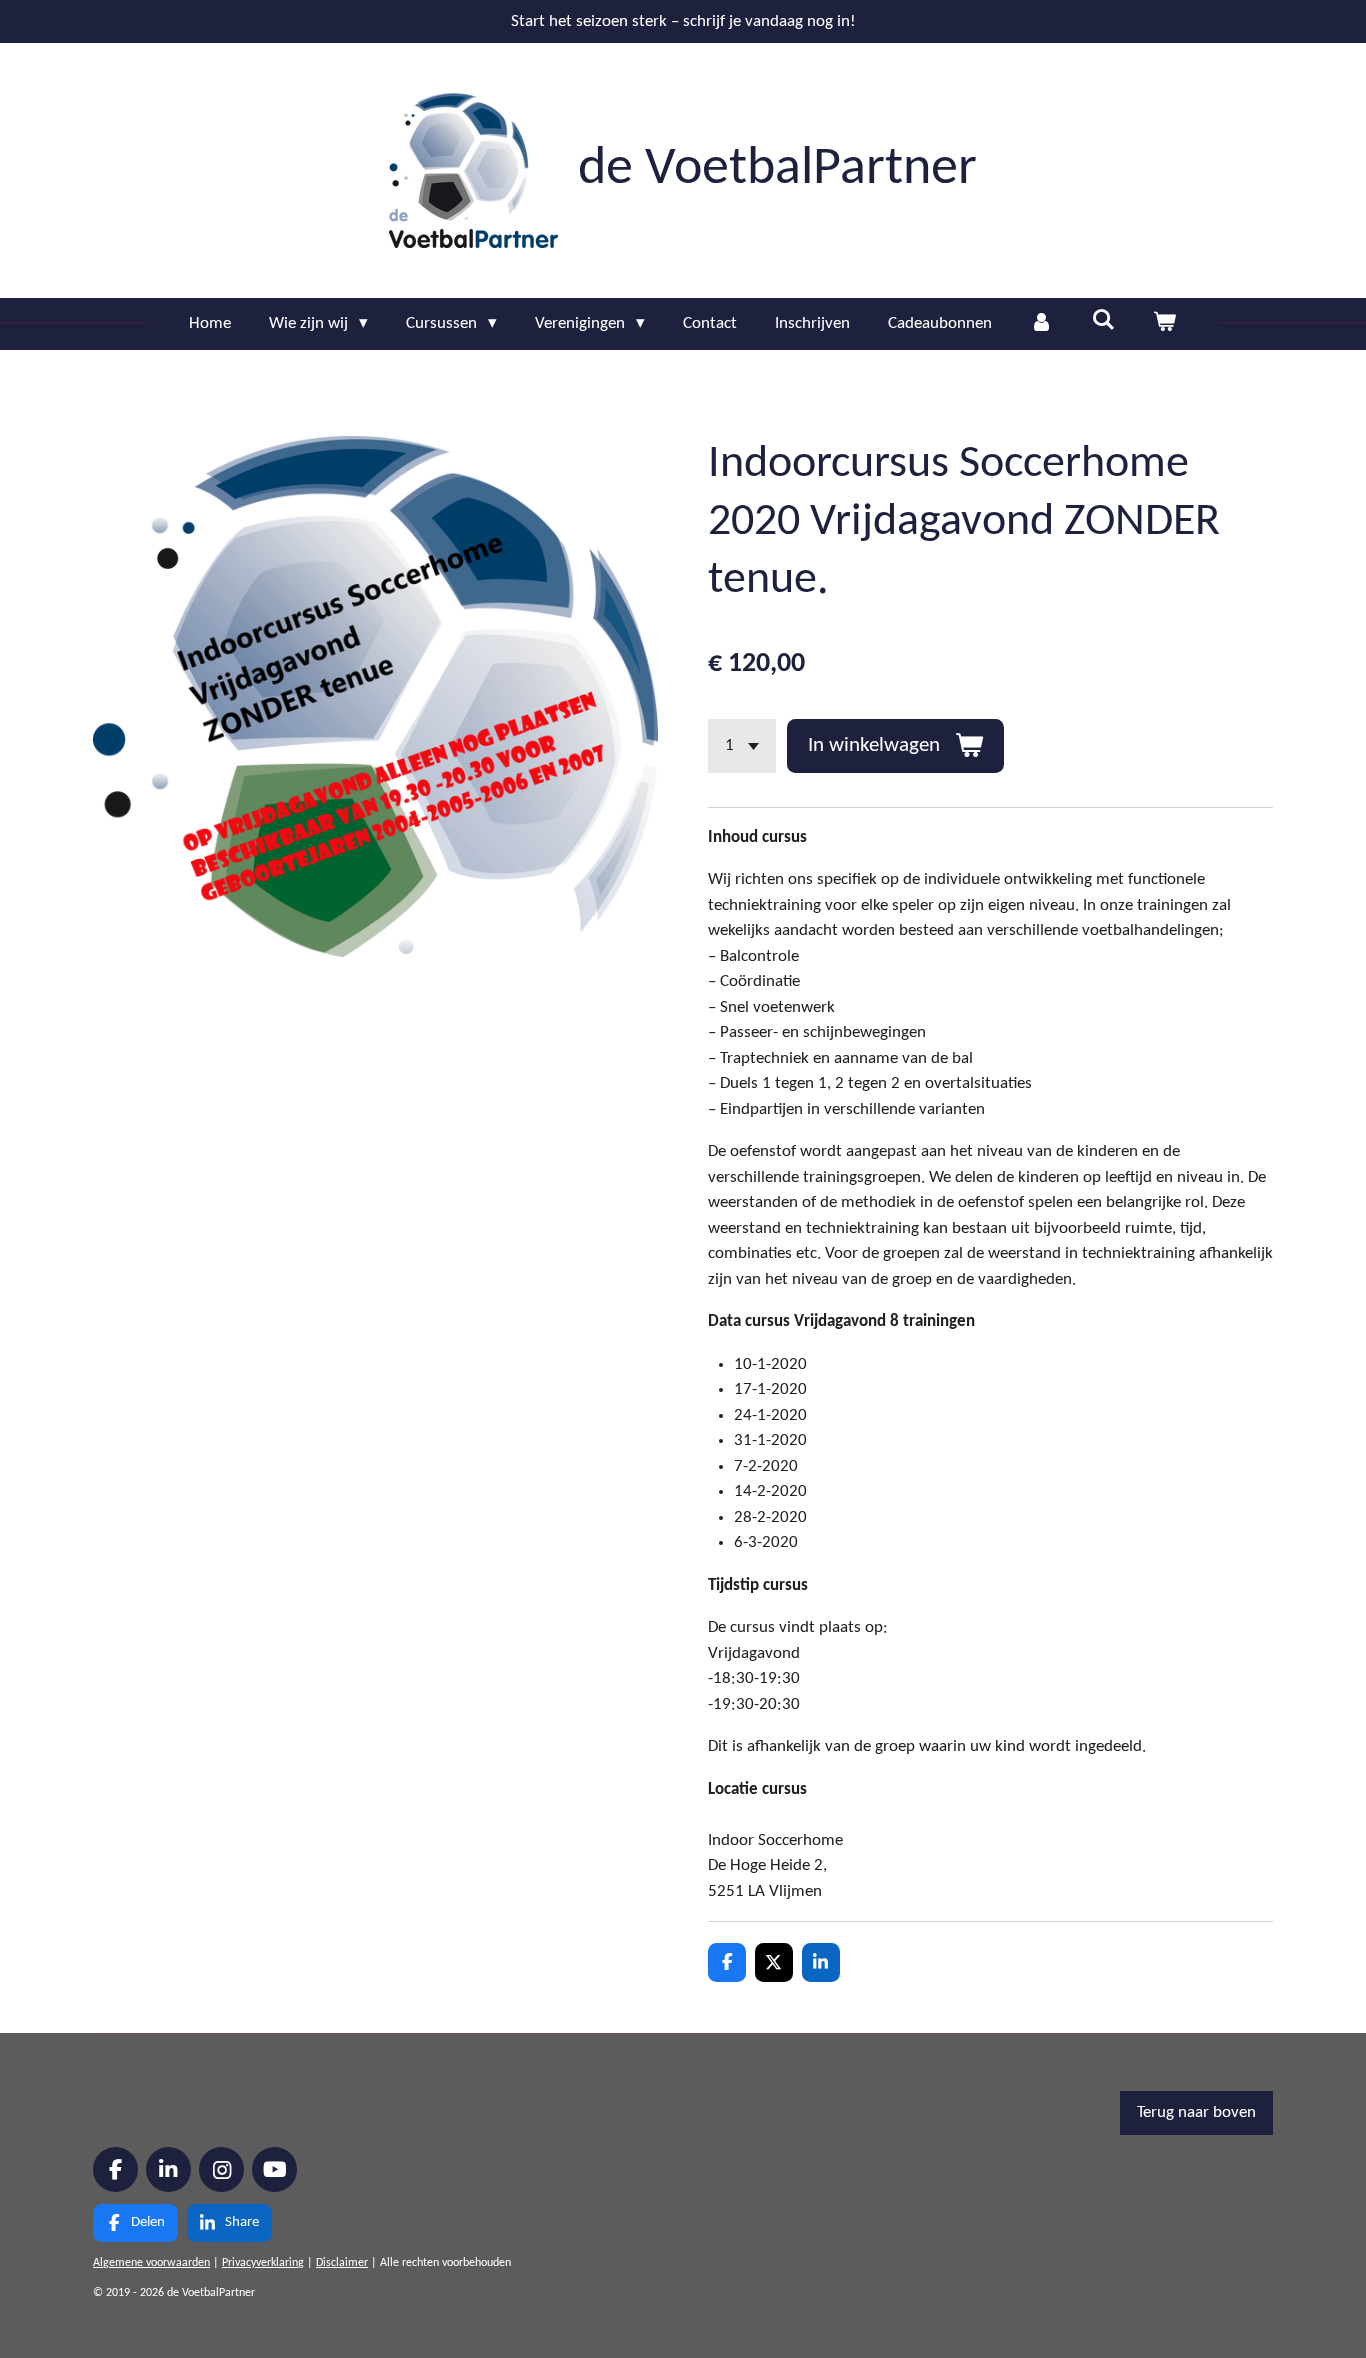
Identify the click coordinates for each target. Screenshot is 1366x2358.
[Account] (1042, 324)
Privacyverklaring (263, 2263)
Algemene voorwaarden (151, 2263)
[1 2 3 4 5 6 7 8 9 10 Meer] (742, 745)
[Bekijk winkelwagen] (1165, 324)
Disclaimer (342, 2263)
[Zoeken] (1103, 321)
